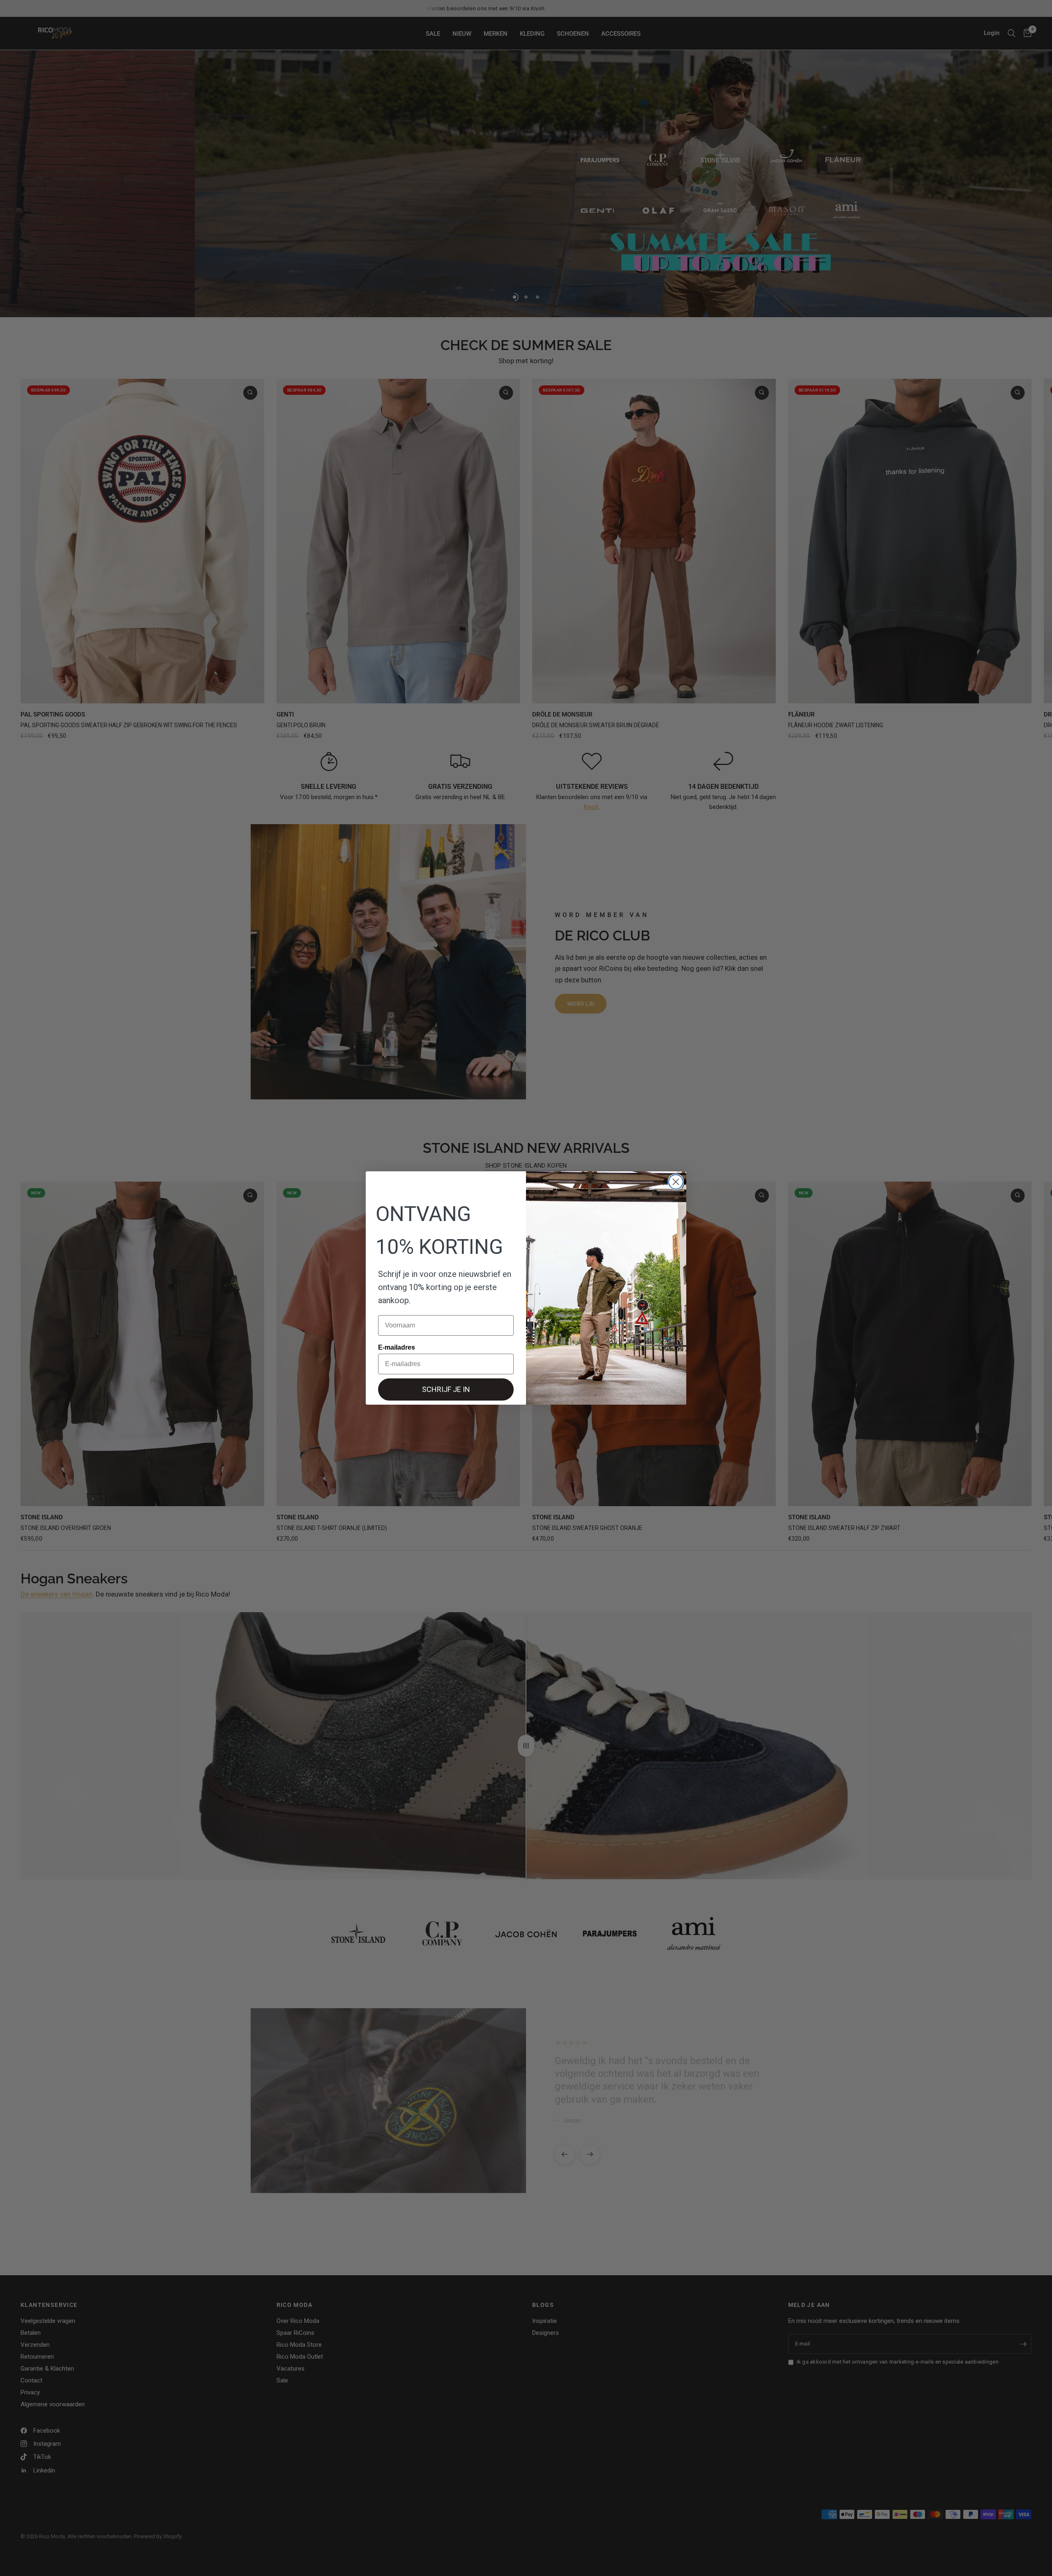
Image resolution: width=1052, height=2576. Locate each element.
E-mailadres (397, 1347)
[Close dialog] (676, 1182)
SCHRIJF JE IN (446, 1389)
